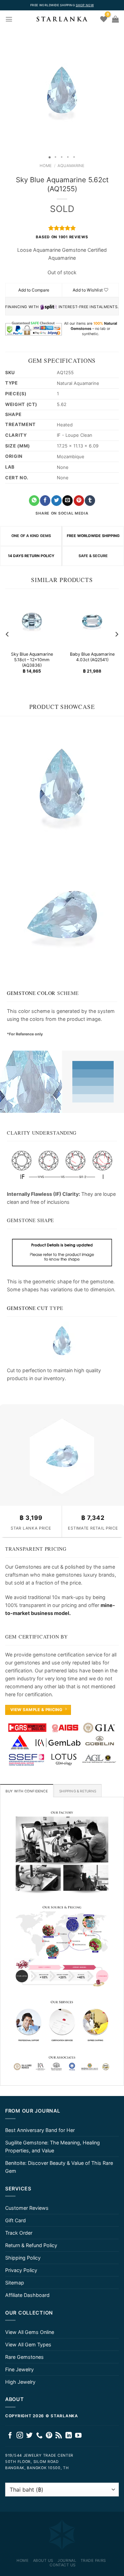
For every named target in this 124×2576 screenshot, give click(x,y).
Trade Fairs (93, 2560)
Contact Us (63, 2565)
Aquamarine (71, 166)
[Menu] (9, 19)
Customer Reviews (27, 2208)
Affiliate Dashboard (27, 2295)
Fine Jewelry (19, 2369)
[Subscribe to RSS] (59, 2436)
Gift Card (15, 2220)
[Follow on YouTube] (78, 2436)
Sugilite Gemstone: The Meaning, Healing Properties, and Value (53, 2146)
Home (46, 166)
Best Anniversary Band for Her (40, 2130)
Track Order (19, 2233)
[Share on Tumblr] (90, 501)
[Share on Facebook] (45, 501)
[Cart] (115, 19)
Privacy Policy (21, 2270)
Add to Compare (34, 290)
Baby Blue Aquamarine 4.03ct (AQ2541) (92, 657)
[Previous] (8, 634)
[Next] (116, 634)
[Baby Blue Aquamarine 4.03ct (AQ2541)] (92, 621)
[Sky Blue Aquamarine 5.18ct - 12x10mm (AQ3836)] (32, 621)
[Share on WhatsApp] (34, 501)
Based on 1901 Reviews (62, 237)
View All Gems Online (30, 2332)
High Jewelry (20, 2382)
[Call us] (39, 2436)
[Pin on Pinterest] (79, 501)
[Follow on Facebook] (10, 2436)
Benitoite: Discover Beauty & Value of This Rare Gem (59, 2167)
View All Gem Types (28, 2344)
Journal (67, 2560)
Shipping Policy (23, 2258)
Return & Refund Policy (31, 2245)
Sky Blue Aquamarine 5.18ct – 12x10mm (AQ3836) (32, 660)
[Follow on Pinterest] (49, 2436)
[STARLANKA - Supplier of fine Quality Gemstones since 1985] (62, 19)
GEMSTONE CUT (28, 1308)
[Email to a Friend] (68, 501)
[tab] (27, 1791)
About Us (43, 2560)
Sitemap (15, 2283)
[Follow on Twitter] (29, 2436)
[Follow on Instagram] (20, 2436)
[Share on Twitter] (56, 501)
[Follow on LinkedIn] (69, 2436)
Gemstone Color (31, 993)
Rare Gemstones (24, 2357)
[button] (6, 90)
